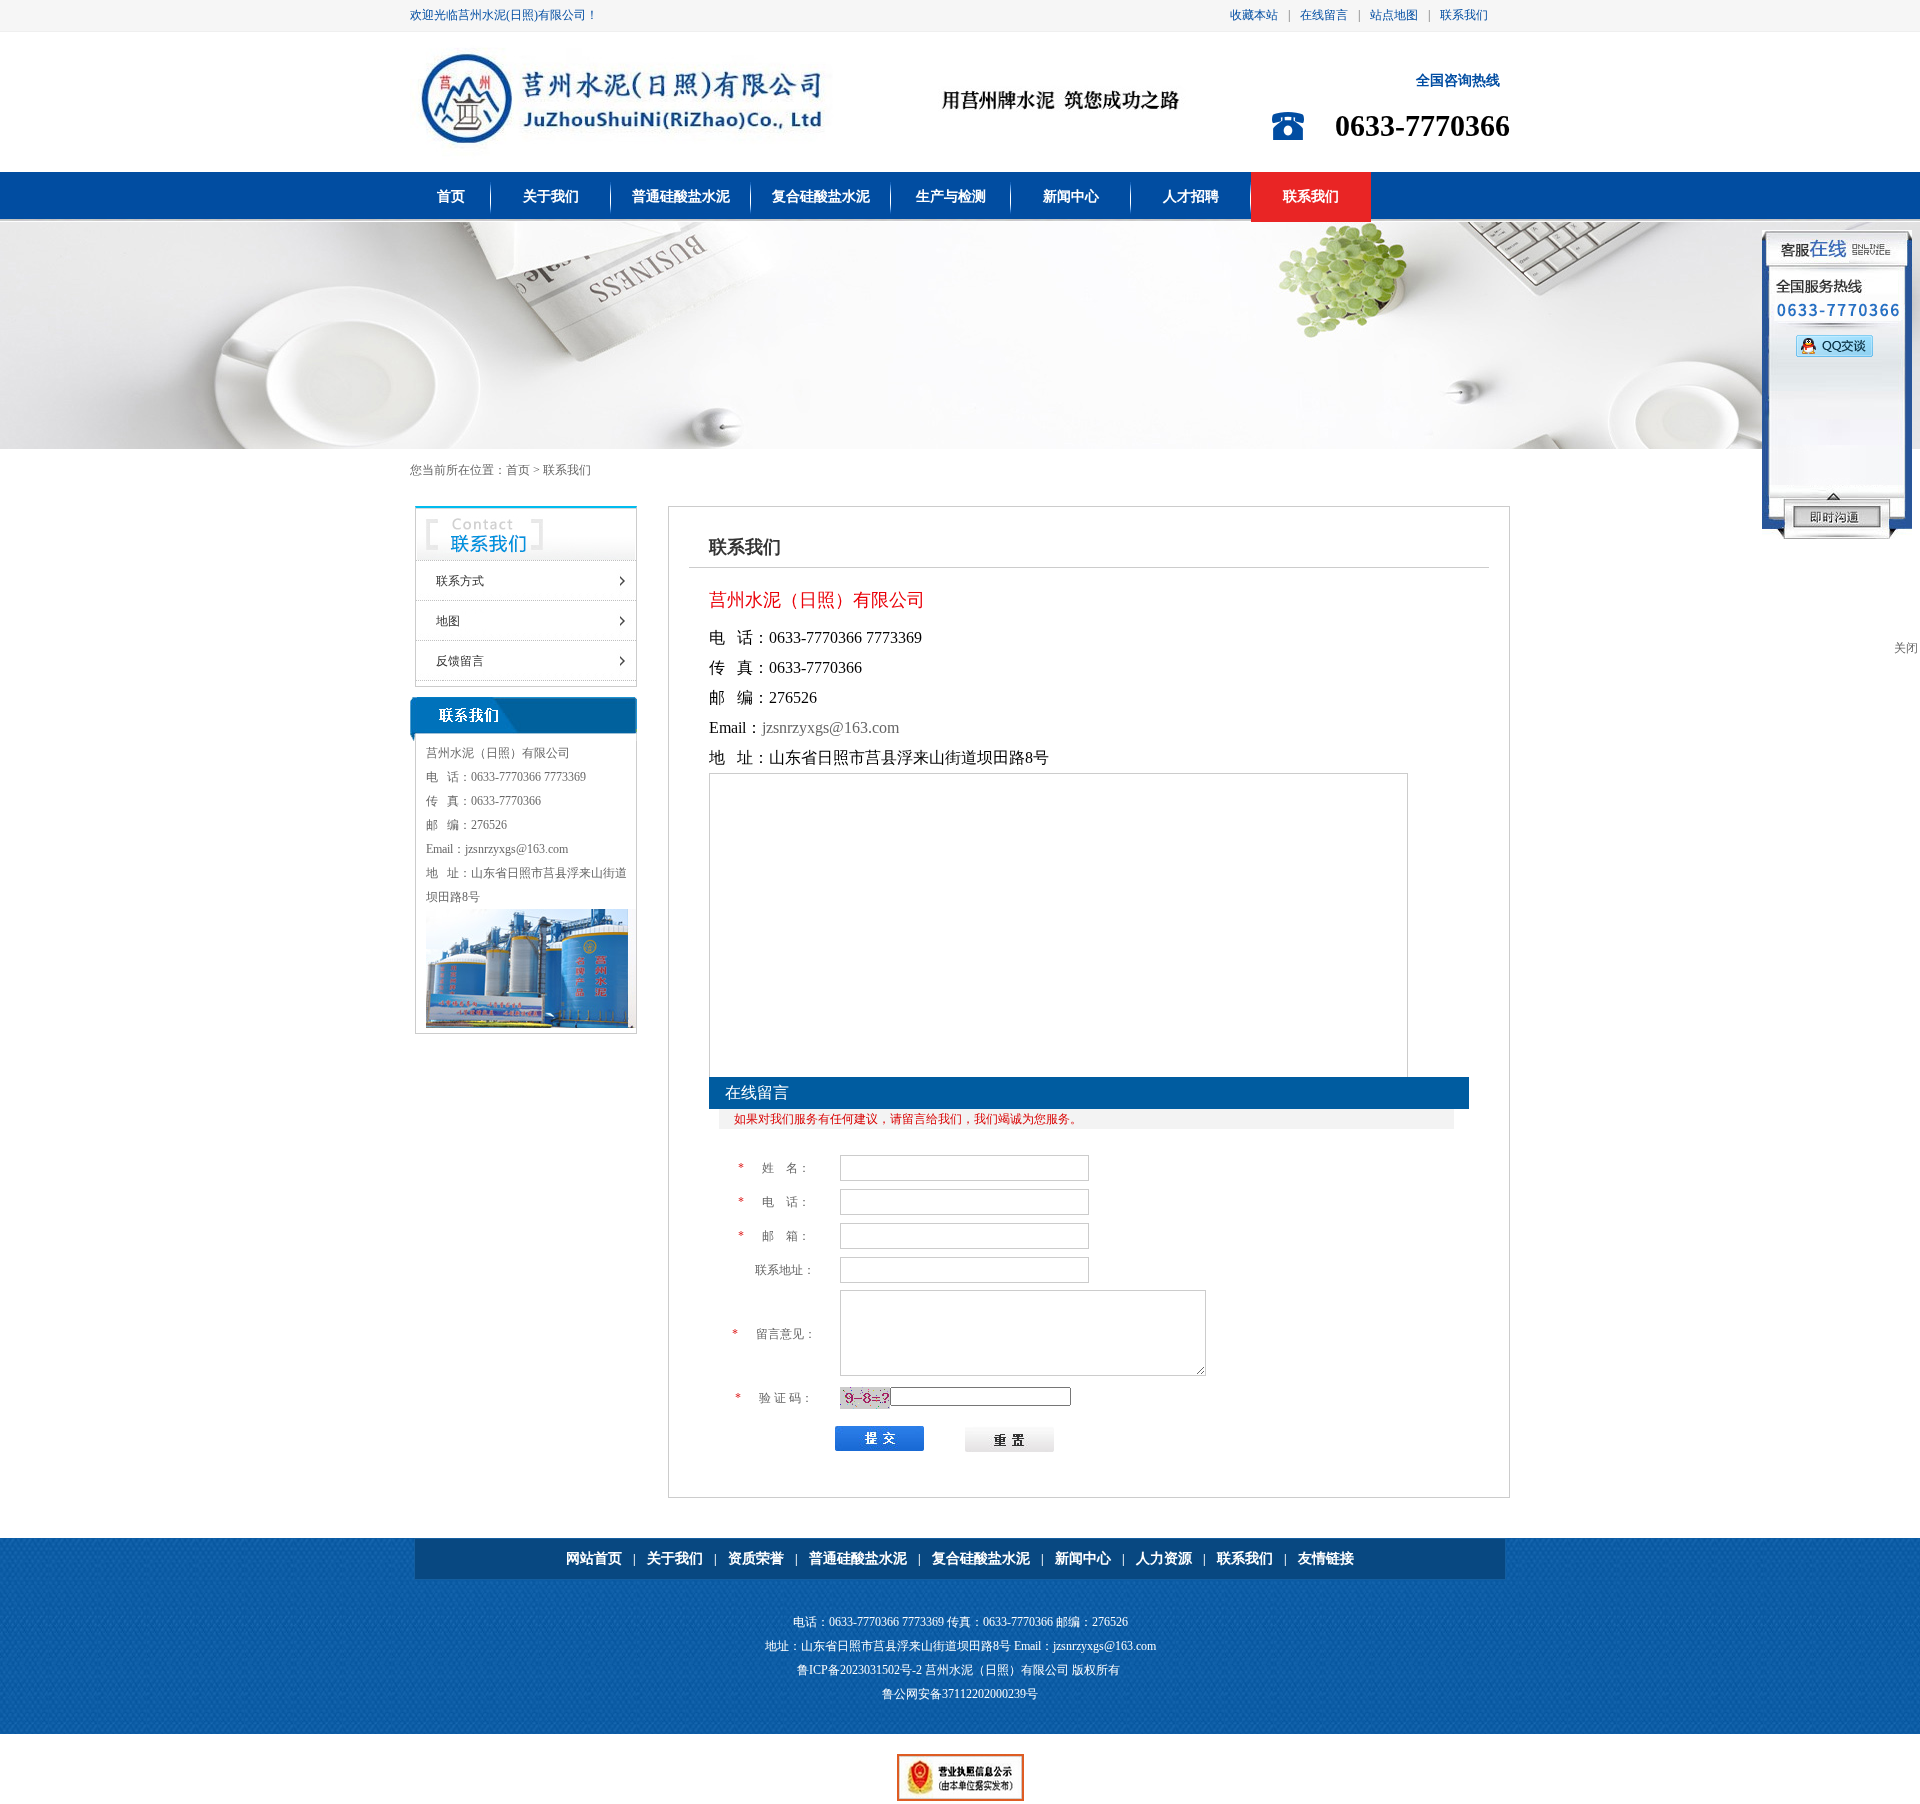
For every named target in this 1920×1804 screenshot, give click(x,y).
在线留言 (1324, 15)
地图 (448, 621)
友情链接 (1326, 1558)
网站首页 (594, 1558)
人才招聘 (1191, 196)
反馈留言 (460, 661)
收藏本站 (1254, 15)
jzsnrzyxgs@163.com (516, 849)
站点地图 (1394, 15)
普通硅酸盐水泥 (681, 196)
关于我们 (551, 196)
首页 (451, 196)
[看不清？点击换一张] (865, 1398)
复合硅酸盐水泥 (821, 196)
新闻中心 (1071, 196)
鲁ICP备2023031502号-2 (859, 1670)
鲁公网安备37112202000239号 (960, 1694)
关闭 (1906, 648)
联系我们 (1464, 15)
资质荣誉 (756, 1558)
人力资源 (1164, 1558)
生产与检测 (951, 196)
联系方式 (460, 581)
